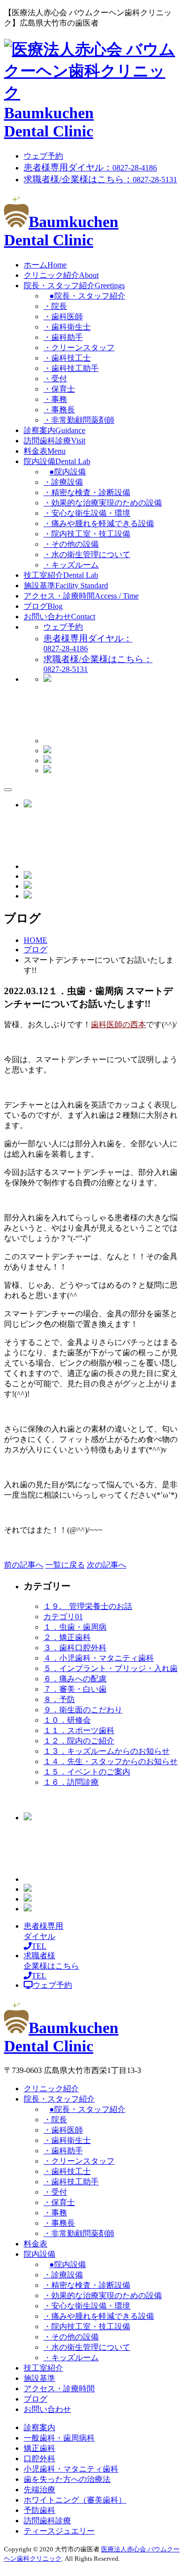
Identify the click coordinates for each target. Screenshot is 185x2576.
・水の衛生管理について (87, 554)
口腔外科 (39, 2459)
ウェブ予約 (43, 156)
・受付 (55, 379)
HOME (36, 940)
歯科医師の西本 (118, 1024)
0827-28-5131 (100, 180)
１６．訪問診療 (71, 1782)
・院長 (55, 306)
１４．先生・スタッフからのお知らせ (111, 1761)
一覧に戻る (65, 1565)
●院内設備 (68, 472)
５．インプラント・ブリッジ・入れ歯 (111, 1668)
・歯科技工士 (67, 358)
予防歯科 (39, 2510)
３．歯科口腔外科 (75, 1648)
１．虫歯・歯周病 (75, 1627)
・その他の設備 (71, 544)
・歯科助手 (63, 337)
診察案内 (55, 430)
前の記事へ (24, 1565)
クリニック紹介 (61, 275)
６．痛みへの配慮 (75, 1679)
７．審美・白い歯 (75, 1689)
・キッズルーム (71, 565)
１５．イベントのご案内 (87, 1772)
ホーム (45, 265)
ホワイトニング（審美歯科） (75, 2500)
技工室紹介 (61, 575)
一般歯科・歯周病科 (59, 2438)
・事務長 (59, 410)
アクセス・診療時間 (81, 596)
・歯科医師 (63, 317)
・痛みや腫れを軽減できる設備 (99, 523)
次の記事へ (107, 1565)
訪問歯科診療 (55, 441)
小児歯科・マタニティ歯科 (71, 2469)
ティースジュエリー (59, 2531)
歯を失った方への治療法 (67, 2479)
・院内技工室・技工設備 (87, 534)
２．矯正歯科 (67, 1637)
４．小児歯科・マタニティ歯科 (99, 1658)
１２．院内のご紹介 (79, 1741)
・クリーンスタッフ (79, 348)
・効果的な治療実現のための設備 (103, 503)
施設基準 (66, 585)
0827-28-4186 (90, 168)
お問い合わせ (59, 617)
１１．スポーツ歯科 (79, 1730)
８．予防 (59, 1699)
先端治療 (39, 2490)
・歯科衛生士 (67, 327)
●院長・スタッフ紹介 (87, 296)
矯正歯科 (39, 2448)
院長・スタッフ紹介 (74, 285)
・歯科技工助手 (71, 368)
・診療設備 (63, 482)
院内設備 (57, 461)
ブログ (43, 606)
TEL (43, 1936)
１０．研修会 (67, 1720)
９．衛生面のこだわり (83, 1710)
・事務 (55, 399)
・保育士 (59, 389)
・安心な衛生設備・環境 (87, 513)
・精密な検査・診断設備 (87, 492)
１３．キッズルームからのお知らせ (107, 1751)
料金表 (45, 451)
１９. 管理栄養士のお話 (88, 1606)
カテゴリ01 (63, 1617)
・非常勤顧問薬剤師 (79, 420)
